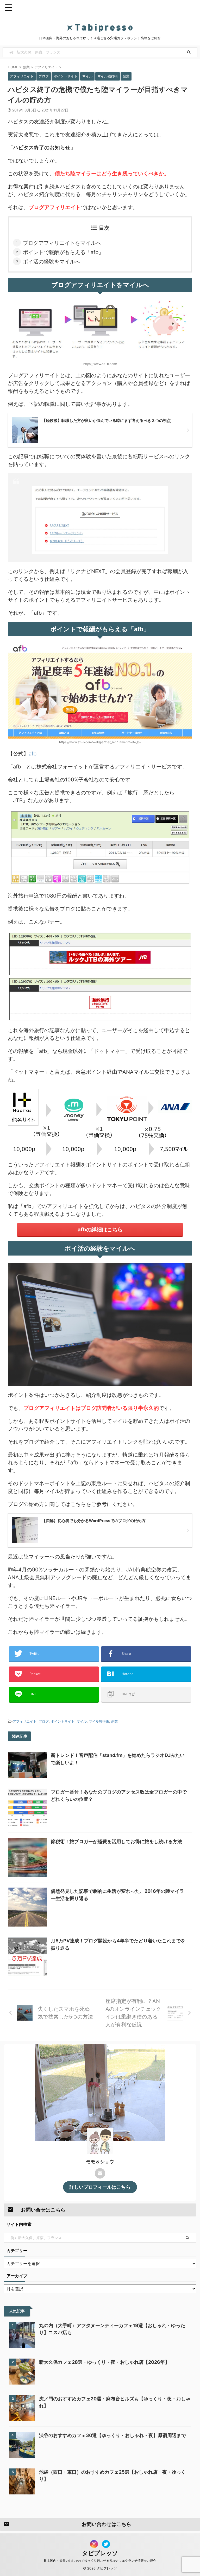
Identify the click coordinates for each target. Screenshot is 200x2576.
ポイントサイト (63, 1721)
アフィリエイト (25, 1721)
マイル (82, 1721)
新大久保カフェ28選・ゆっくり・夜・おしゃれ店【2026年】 (104, 2362)
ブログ (44, 1721)
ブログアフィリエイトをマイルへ (62, 243)
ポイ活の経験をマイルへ (52, 262)
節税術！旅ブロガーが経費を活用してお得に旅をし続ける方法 (116, 1841)
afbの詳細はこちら (100, 1230)
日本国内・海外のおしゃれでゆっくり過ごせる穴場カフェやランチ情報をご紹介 (100, 2561)
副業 (115, 1721)
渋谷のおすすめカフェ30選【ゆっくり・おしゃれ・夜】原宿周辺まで (113, 2435)
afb (33, 754)
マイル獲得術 (99, 1721)
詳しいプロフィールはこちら (100, 2187)
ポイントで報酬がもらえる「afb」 (63, 252)
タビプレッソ (100, 2553)
